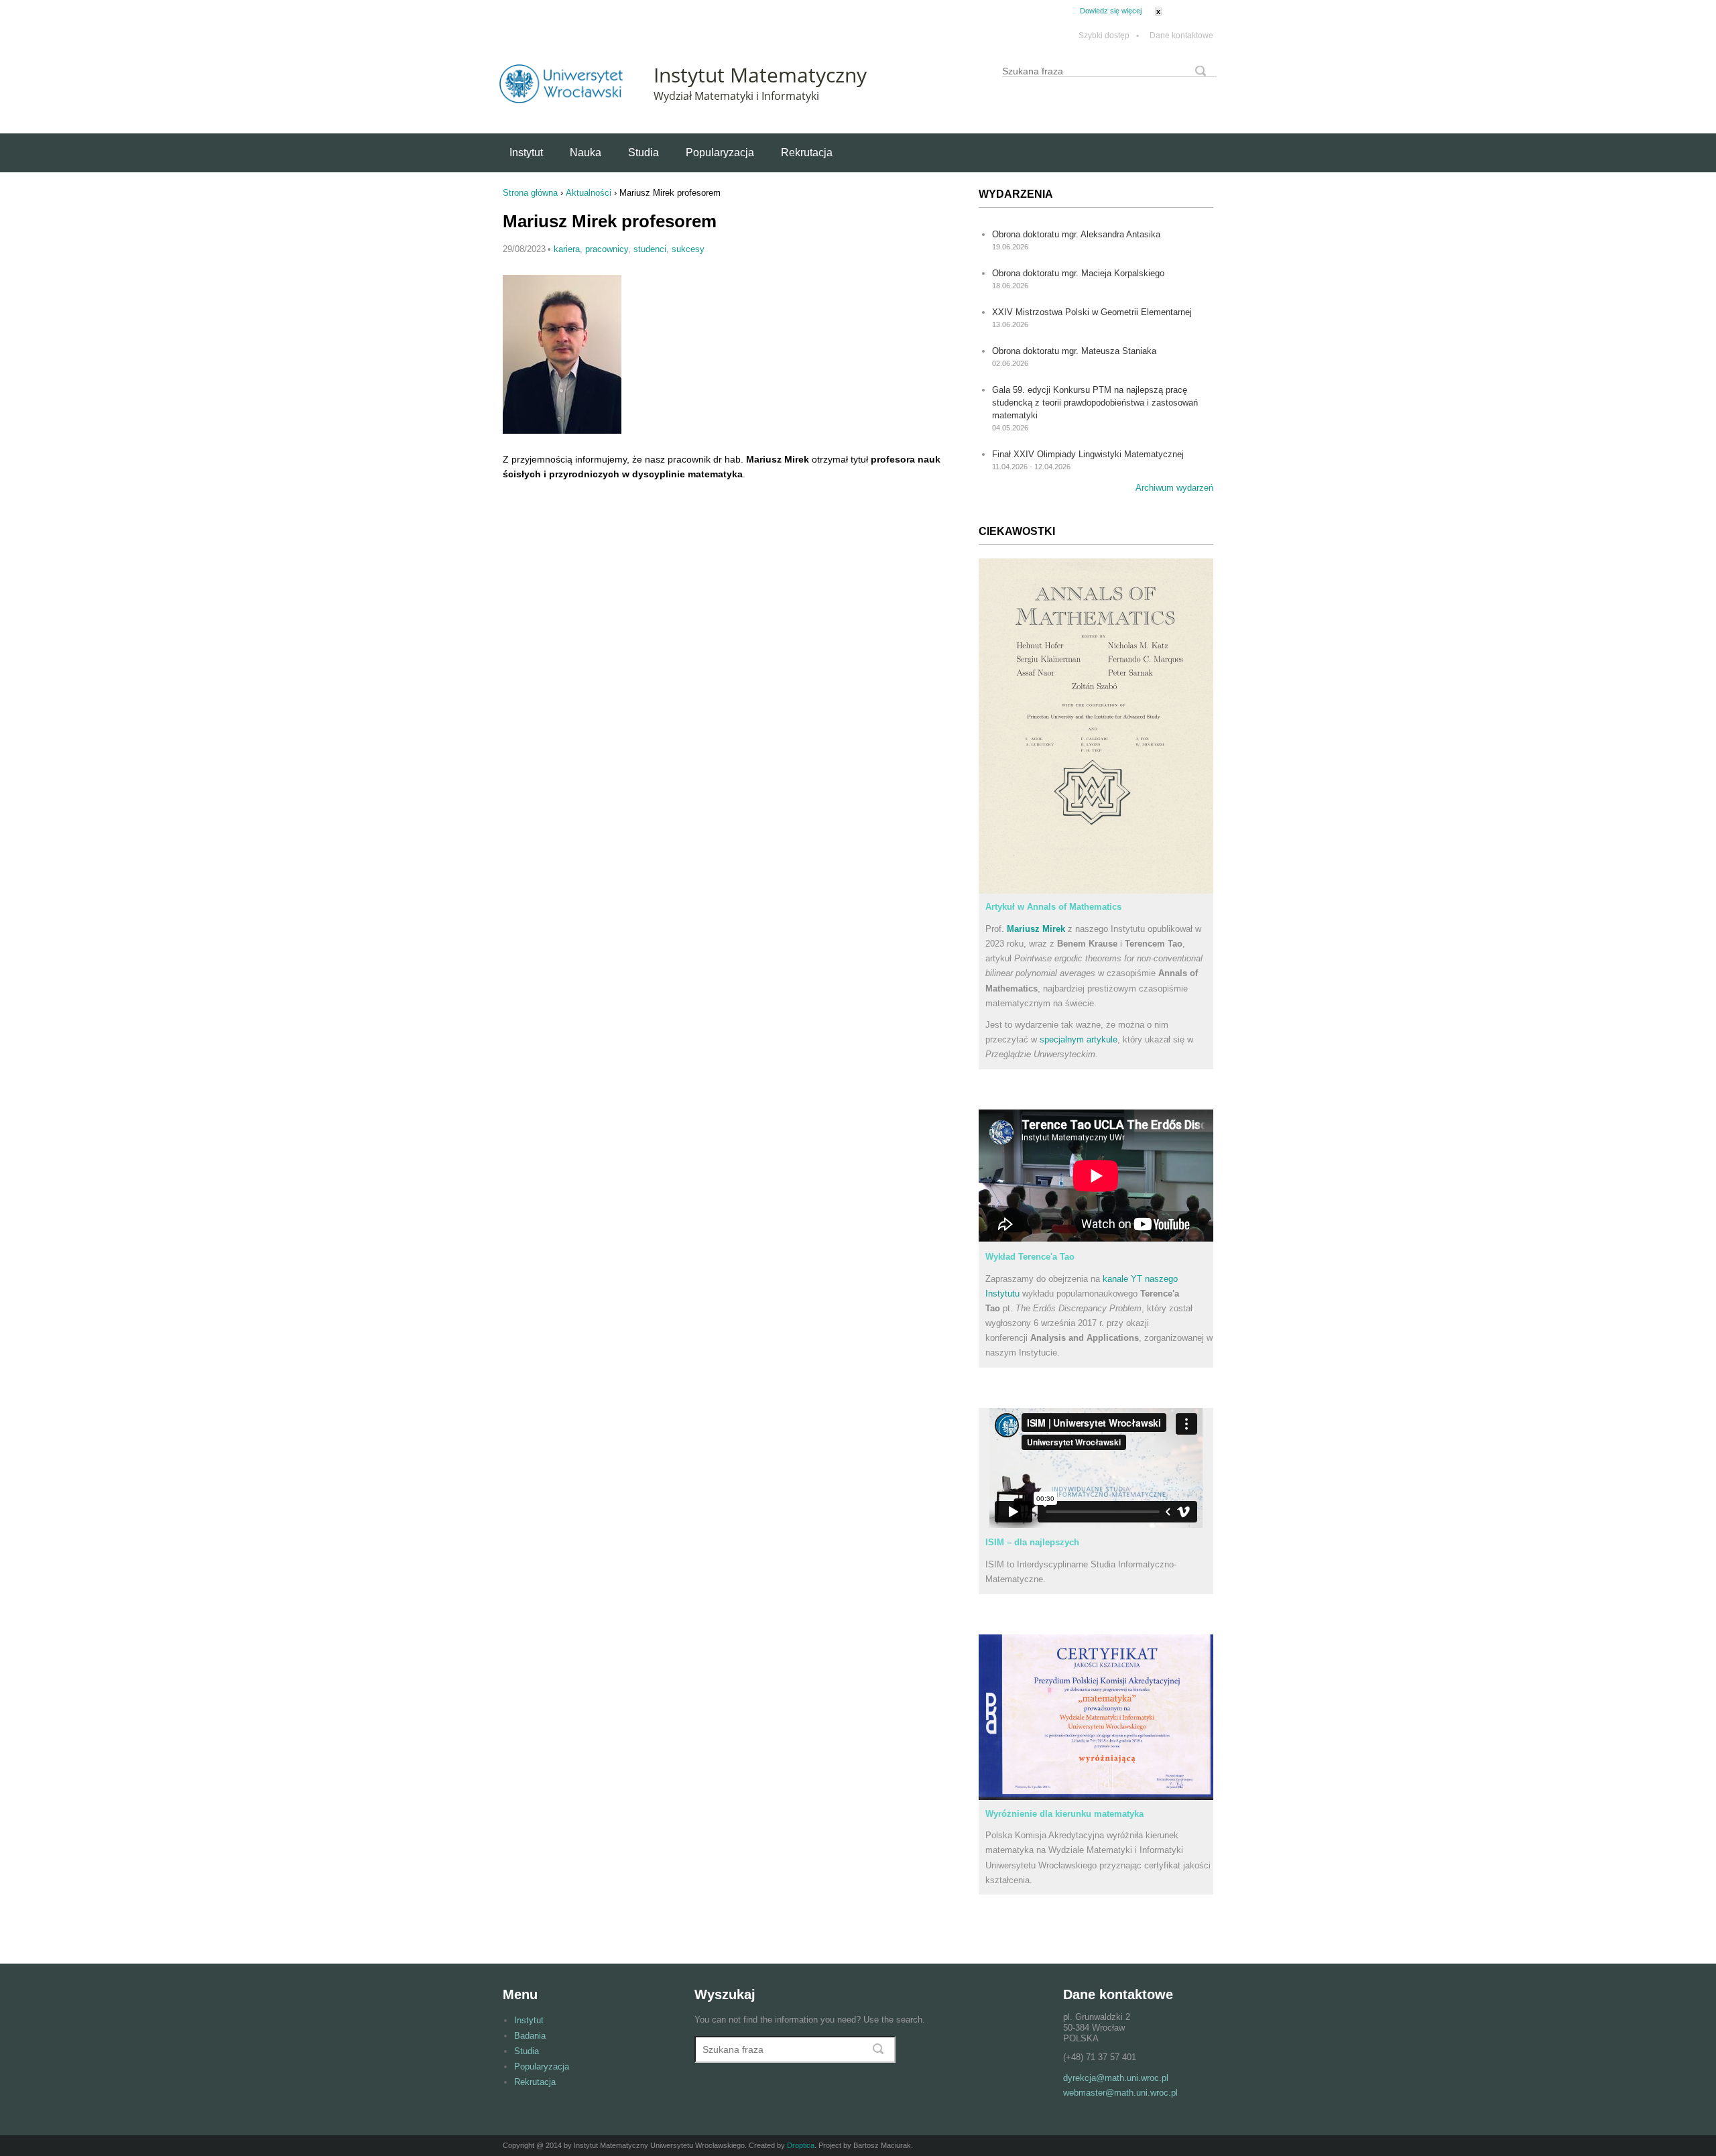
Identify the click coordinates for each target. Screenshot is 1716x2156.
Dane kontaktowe (1181, 36)
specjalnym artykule (1079, 1039)
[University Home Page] (561, 100)
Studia (643, 153)
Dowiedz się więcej (1111, 11)
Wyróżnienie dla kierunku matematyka (1064, 1814)
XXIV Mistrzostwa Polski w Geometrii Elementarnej (1092, 312)
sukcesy (688, 249)
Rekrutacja (807, 153)
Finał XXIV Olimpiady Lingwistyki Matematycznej (1088, 454)
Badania (530, 2036)
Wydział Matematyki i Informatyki (736, 96)
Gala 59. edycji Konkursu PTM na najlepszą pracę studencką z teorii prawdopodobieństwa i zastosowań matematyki (1095, 403)
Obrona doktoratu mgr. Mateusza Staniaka (1074, 351)
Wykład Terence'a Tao (1030, 1257)
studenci (650, 249)
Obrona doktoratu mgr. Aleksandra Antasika (1076, 234)
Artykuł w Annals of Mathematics (1053, 907)
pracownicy (607, 249)
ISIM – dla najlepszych (1032, 1542)
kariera (567, 249)
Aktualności (589, 193)
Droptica (801, 2145)
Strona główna (530, 193)
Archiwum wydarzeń (1174, 488)
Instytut (526, 153)
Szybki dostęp (1109, 36)
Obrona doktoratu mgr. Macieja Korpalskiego (1078, 273)
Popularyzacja (720, 153)
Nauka (586, 153)
